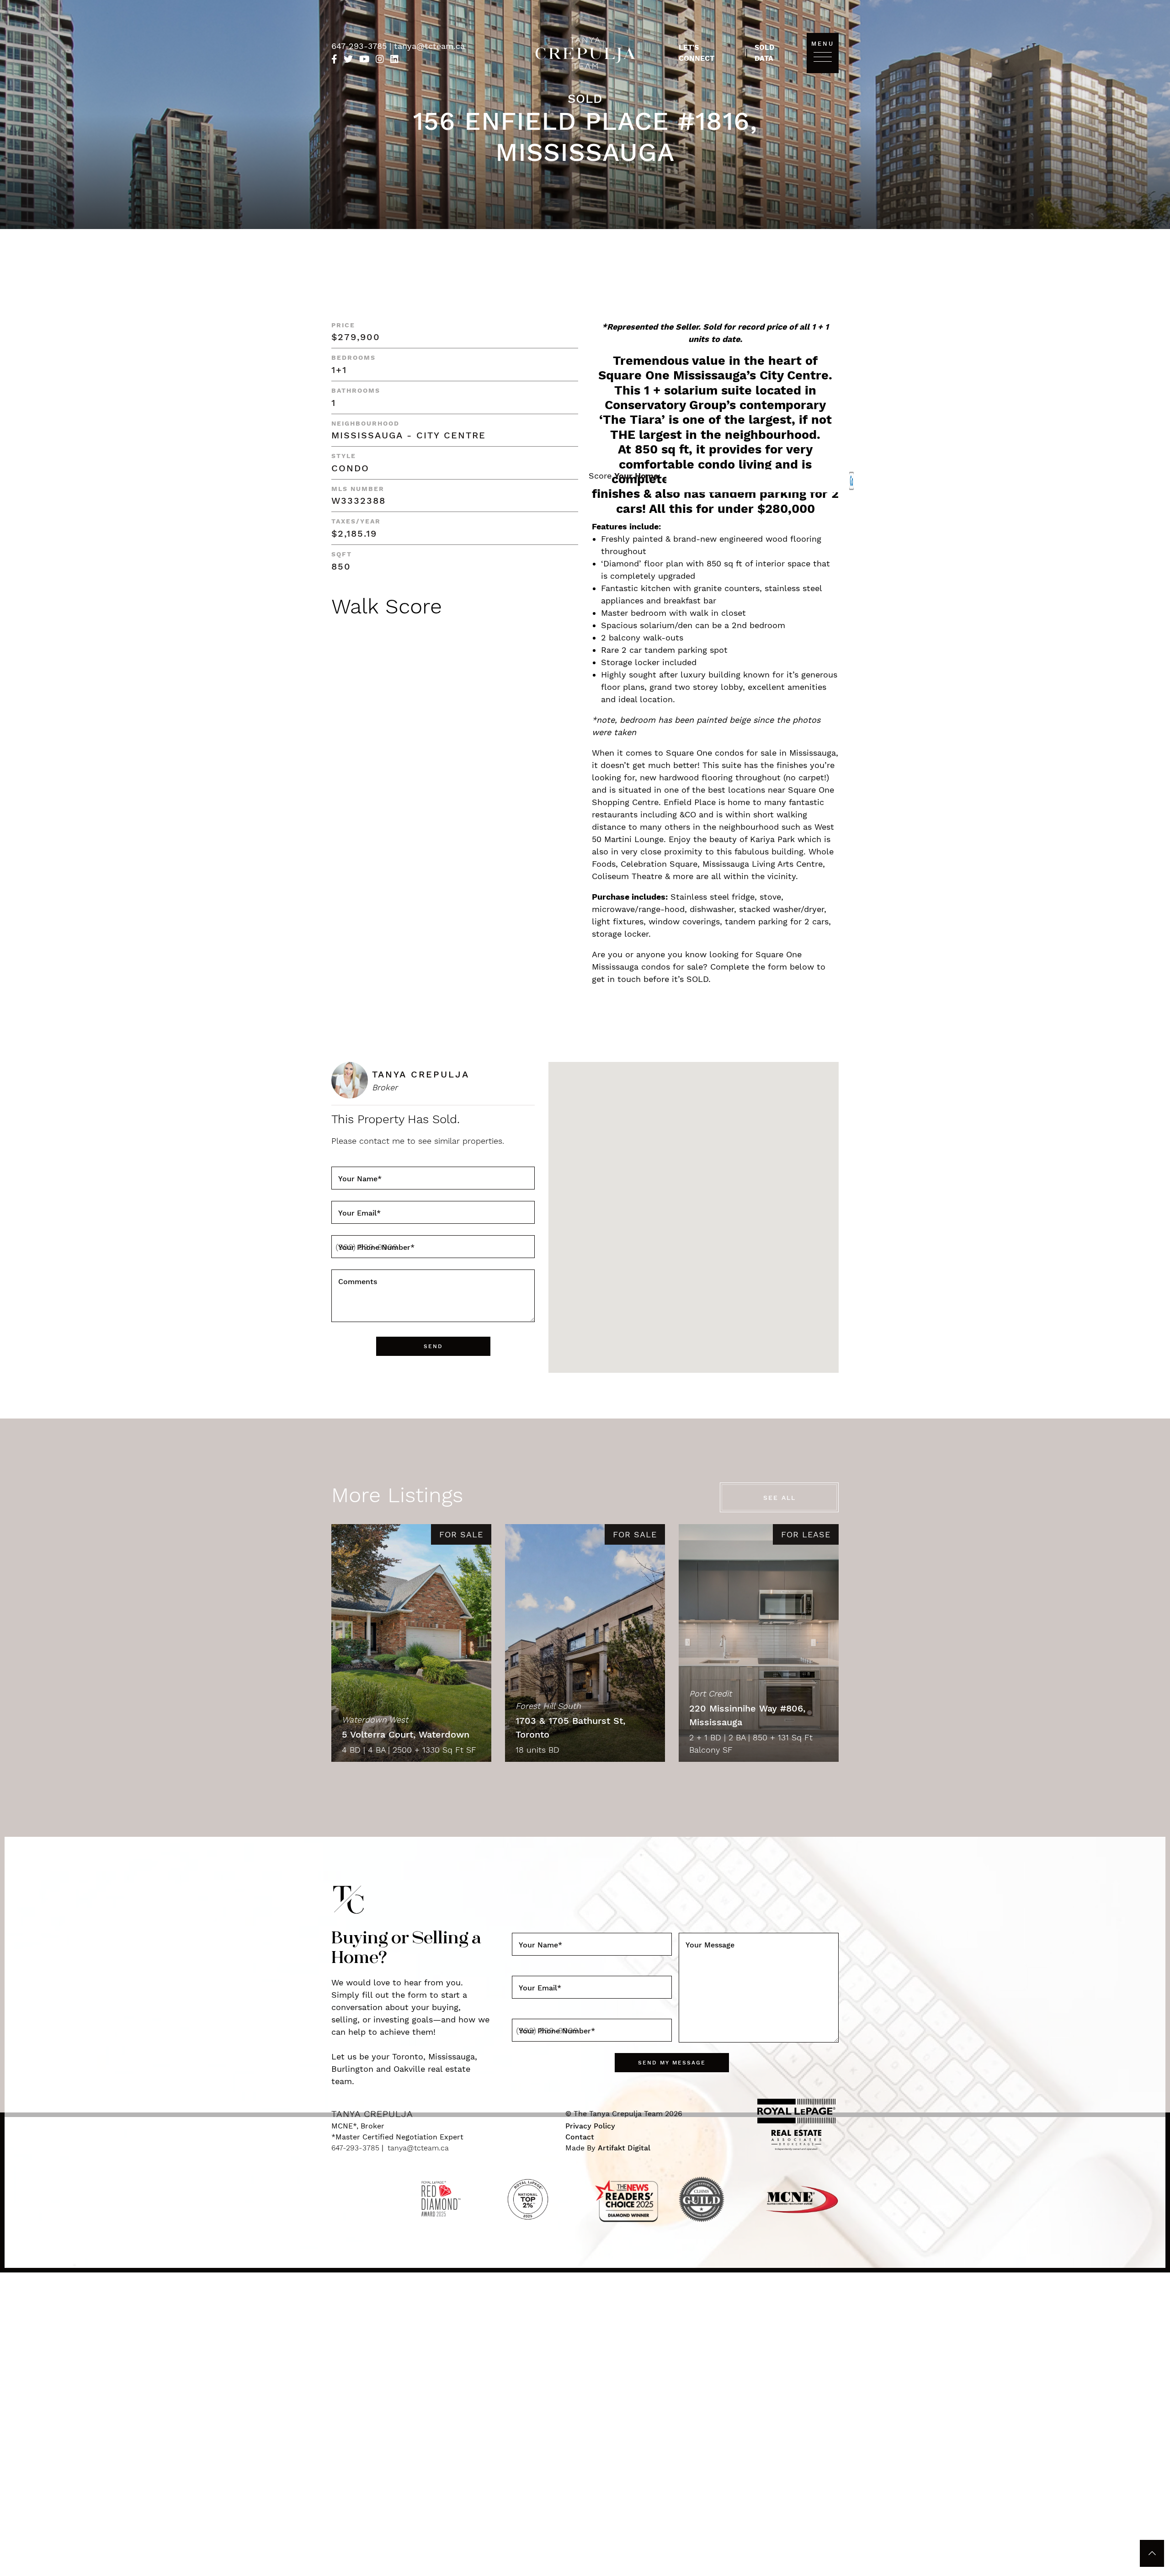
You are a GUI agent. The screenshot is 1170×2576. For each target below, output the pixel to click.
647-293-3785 (360, 46)
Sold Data (764, 53)
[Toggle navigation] (823, 56)
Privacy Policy (590, 2126)
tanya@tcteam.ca (429, 46)
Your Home (636, 476)
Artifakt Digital (624, 2148)
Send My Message (672, 2063)
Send (433, 1346)
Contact (580, 2137)
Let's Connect (697, 53)
